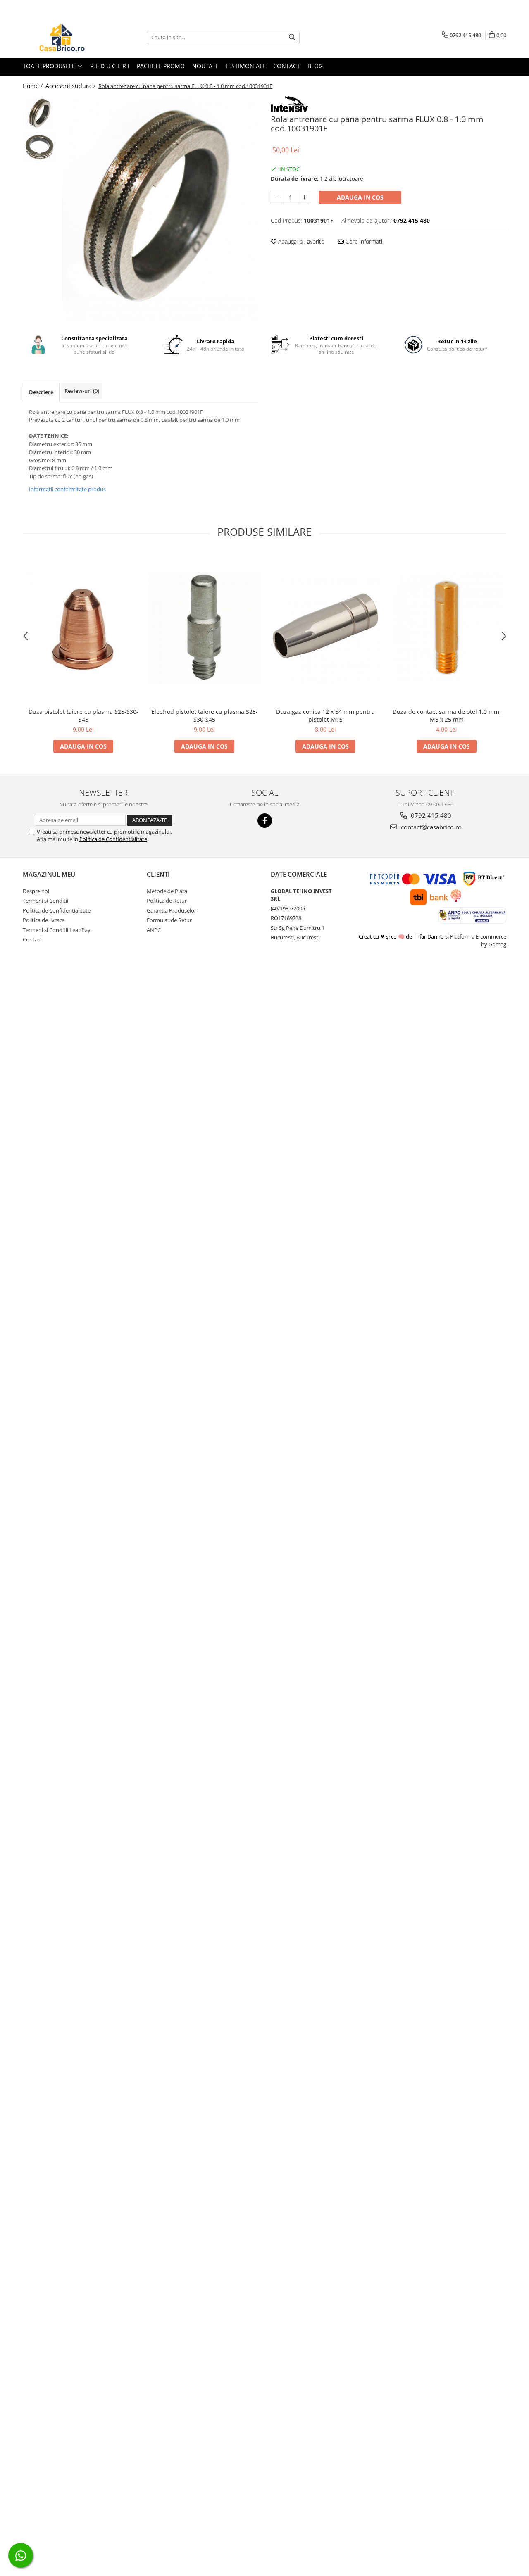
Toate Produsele (50, 66)
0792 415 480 (430, 815)
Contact (287, 66)
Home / (33, 86)
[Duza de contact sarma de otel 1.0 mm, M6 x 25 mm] (447, 628)
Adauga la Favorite (300, 241)
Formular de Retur (169, 920)
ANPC (154, 930)
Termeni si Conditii (45, 901)
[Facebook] (265, 821)
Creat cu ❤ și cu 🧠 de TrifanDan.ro (402, 936)
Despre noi (36, 891)
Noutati (205, 66)
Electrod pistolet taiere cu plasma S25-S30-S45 (205, 715)
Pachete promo (161, 66)
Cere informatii (364, 241)
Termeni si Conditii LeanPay (57, 930)
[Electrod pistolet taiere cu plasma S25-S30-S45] (204, 628)
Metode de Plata (167, 891)
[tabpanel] (160, 210)
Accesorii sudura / (71, 86)
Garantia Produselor (172, 910)
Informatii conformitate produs (67, 489)
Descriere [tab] (41, 392)
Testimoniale (245, 66)
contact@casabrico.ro (430, 827)
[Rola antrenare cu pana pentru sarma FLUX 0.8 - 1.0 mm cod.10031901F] (160, 210)
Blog (315, 66)
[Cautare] (292, 37)
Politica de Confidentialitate (113, 839)
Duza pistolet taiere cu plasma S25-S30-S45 (83, 715)
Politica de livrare (44, 920)
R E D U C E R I (110, 66)
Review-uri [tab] (82, 391)
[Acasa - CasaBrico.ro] (64, 37)
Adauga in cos (360, 197)
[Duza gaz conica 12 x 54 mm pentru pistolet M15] (325, 628)
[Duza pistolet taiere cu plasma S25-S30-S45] (83, 628)
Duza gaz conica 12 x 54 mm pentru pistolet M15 (325, 715)
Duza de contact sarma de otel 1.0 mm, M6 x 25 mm (447, 715)
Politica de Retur (167, 901)
